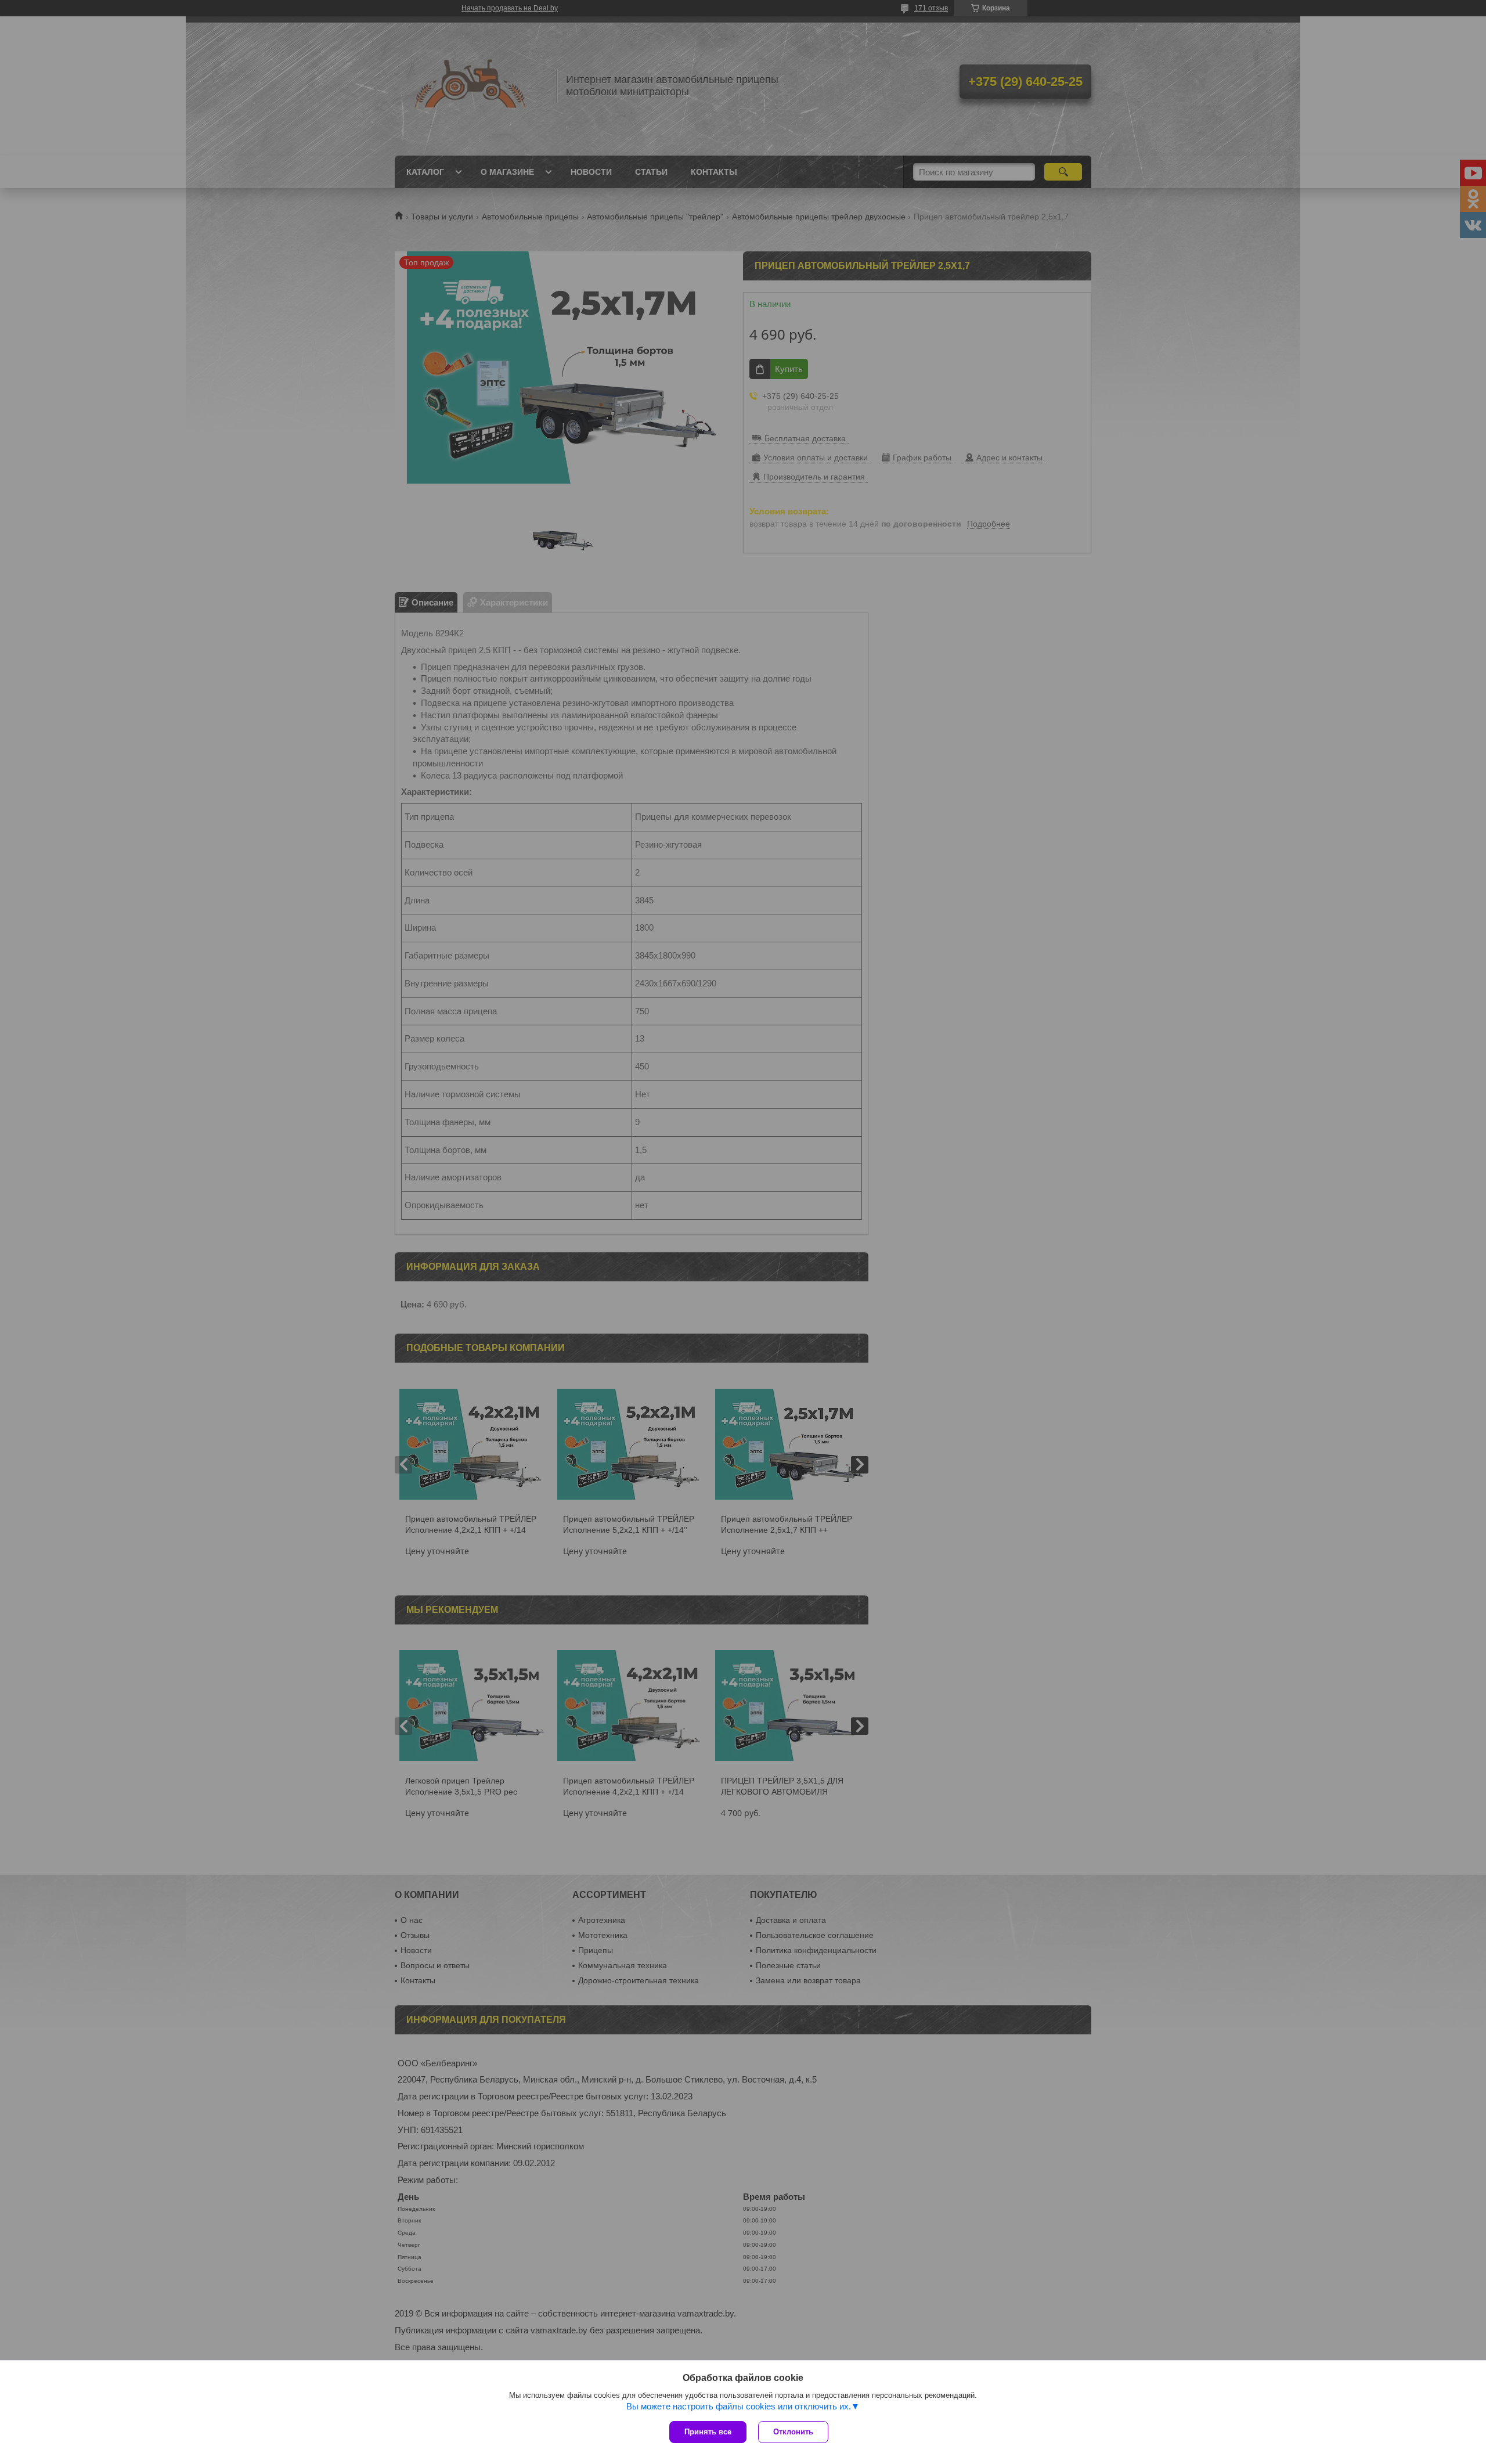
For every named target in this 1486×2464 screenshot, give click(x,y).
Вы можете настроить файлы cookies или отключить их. (739, 2406)
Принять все (708, 2432)
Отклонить (793, 2432)
